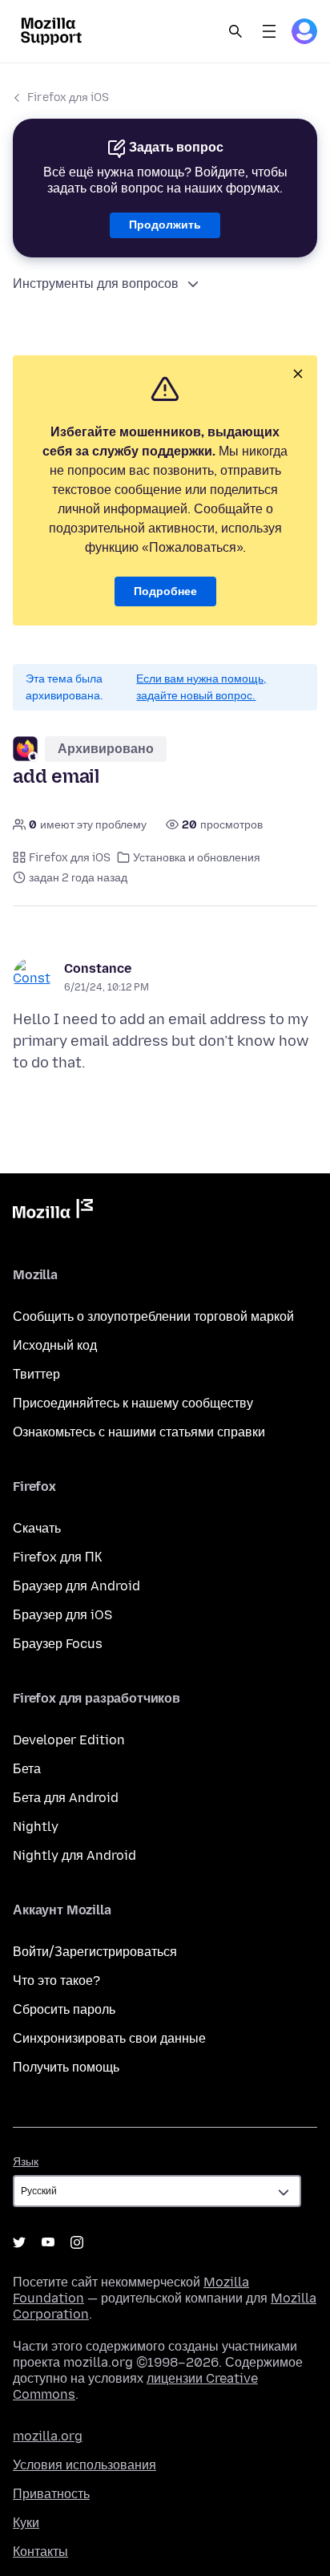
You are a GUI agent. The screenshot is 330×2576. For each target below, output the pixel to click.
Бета (27, 1769)
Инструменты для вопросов (96, 284)
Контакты (40, 2552)
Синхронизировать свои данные (109, 2038)
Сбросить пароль (64, 2009)
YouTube (48, 2242)
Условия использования (85, 2465)
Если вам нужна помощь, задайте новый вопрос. (201, 687)
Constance (98, 968)
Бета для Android (66, 1798)
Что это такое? (56, 1981)
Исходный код (55, 1345)
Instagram (77, 2242)
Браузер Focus (58, 1644)
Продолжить (165, 225)
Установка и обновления (197, 858)
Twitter (19, 2242)
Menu (269, 31)
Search (235, 31)
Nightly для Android (74, 1855)
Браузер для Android (76, 1586)
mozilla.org (48, 2436)
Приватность (51, 2494)
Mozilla (53, 1212)
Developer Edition (69, 1740)
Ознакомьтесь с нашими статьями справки (139, 1432)
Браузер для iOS (62, 1615)
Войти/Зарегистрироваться (95, 1952)
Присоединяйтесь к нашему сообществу (133, 1403)
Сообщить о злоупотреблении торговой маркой (153, 1316)
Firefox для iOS (68, 97)
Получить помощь (66, 2067)
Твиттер (36, 1374)
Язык (26, 2162)
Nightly (36, 1827)
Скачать (37, 1528)
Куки (26, 2523)
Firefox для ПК (57, 1557)
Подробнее (165, 591)
